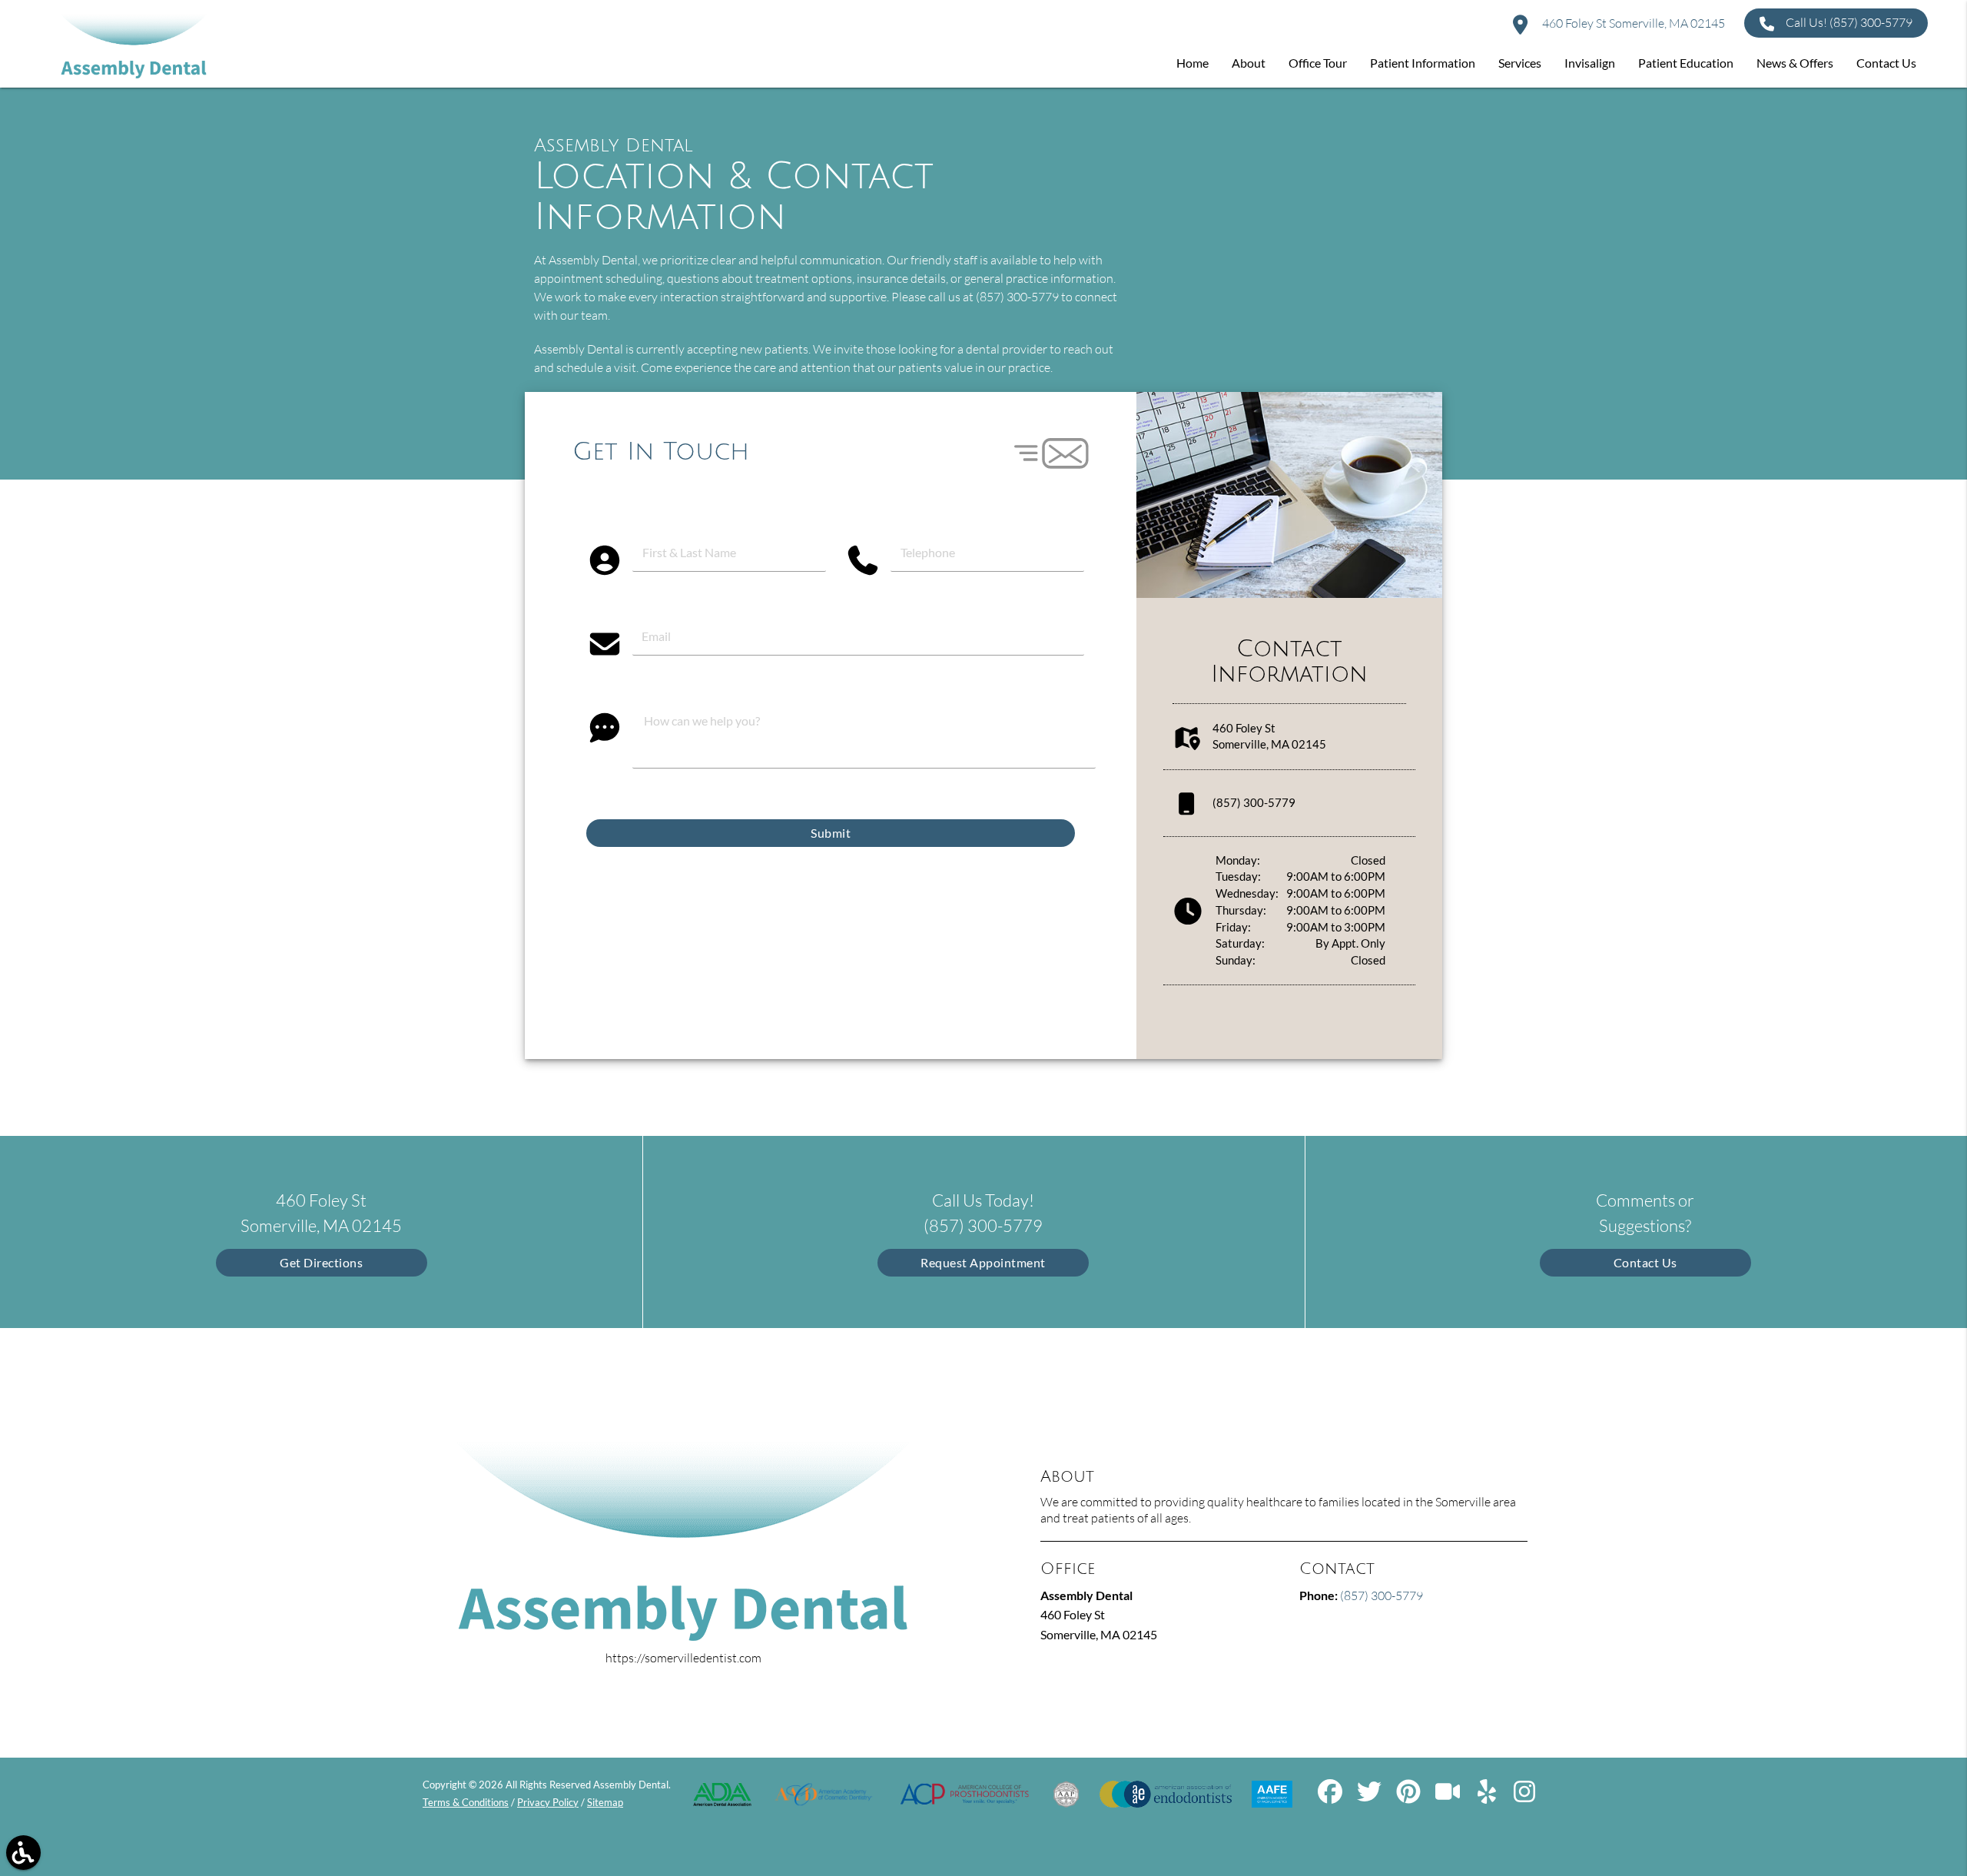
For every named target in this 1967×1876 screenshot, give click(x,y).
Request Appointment (983, 1262)
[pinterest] (1410, 1797)
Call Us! (1849, 22)
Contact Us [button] (1886, 63)
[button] (23, 1853)
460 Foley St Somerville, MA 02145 (1632, 23)
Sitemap (605, 1802)
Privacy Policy (548, 1802)
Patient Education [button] (1686, 63)
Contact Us (1645, 1262)
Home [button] (1192, 63)
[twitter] (1370, 1797)
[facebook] (1331, 1797)
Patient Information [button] (1423, 63)
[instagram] (1526, 1797)
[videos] (1449, 1797)
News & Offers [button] (1795, 63)
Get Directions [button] (321, 1262)
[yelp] (1488, 1797)
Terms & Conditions (466, 1802)
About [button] (1249, 63)
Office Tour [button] (1318, 63)
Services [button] (1520, 63)
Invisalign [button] (1590, 63)
